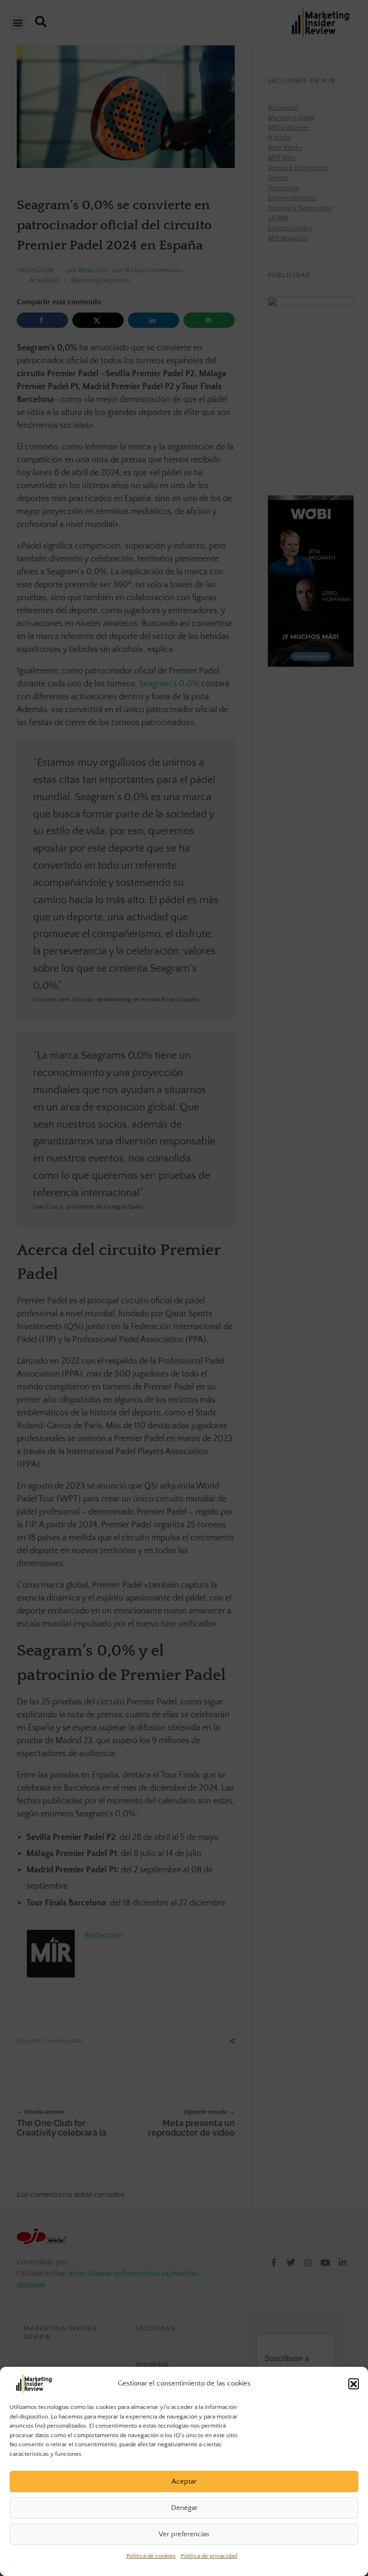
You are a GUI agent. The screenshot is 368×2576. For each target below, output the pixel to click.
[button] (354, 2384)
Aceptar (184, 2481)
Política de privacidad (209, 2556)
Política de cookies (151, 2556)
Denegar (184, 2508)
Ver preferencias (184, 2534)
